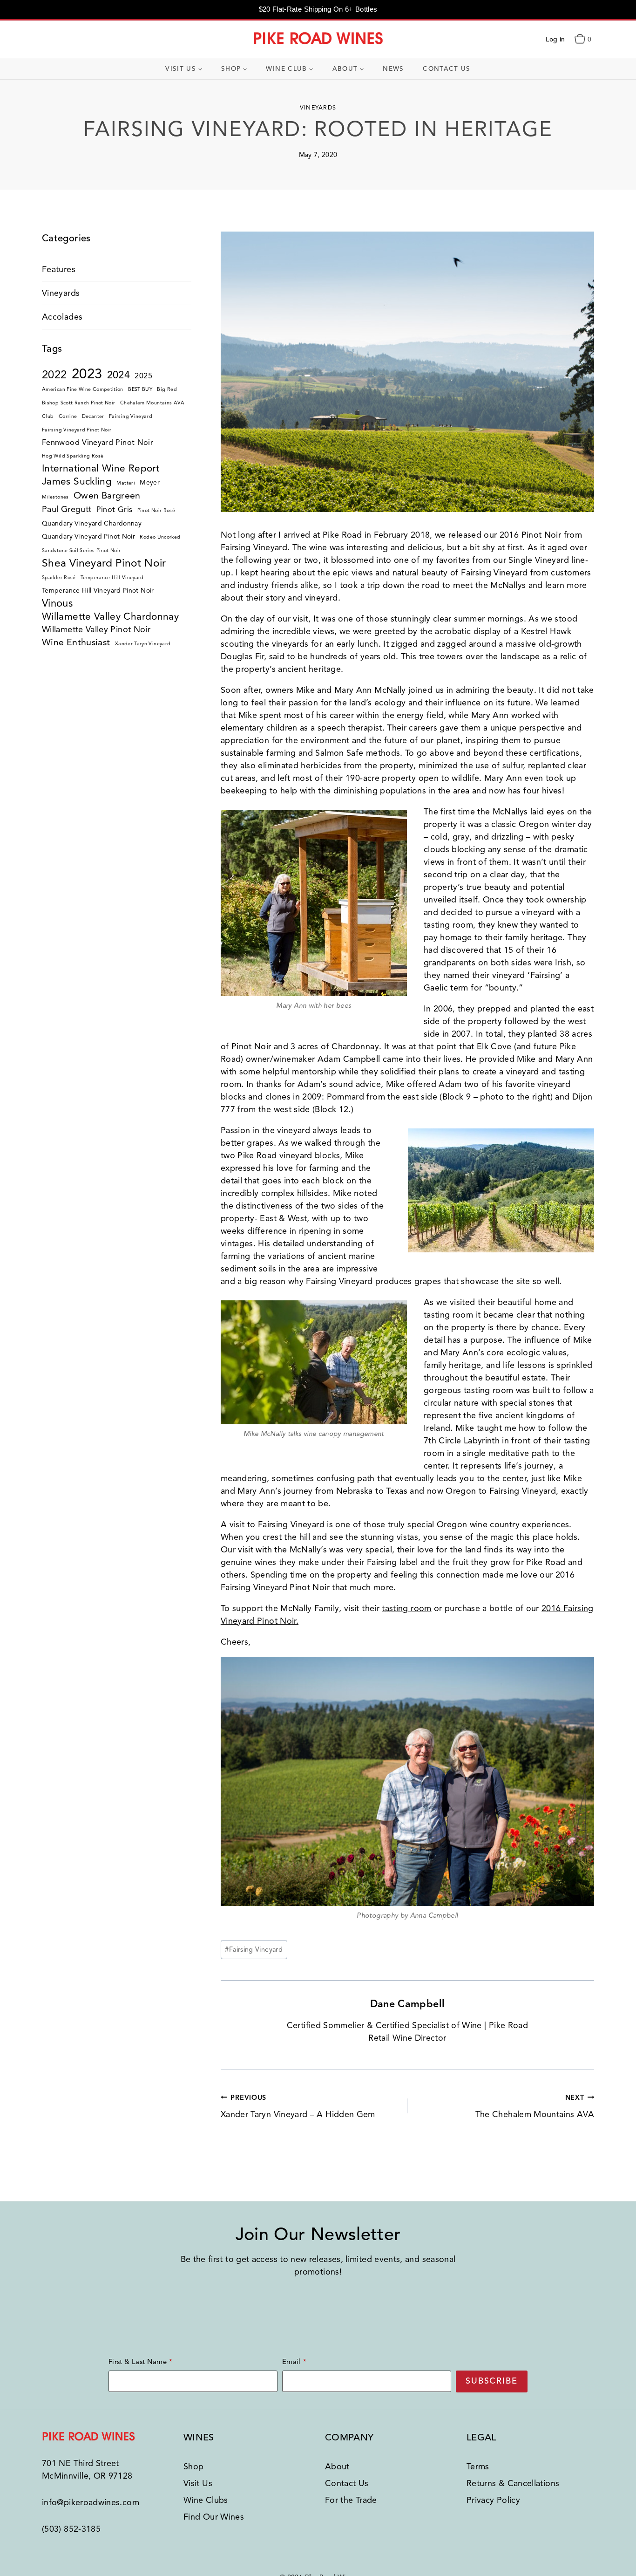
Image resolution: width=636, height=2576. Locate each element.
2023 (87, 374)
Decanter (93, 416)
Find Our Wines (214, 2517)
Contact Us (447, 69)
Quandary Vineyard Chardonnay (92, 523)
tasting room (406, 1608)
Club (48, 416)
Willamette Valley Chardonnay (110, 616)
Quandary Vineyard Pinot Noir (88, 536)
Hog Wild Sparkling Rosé (73, 456)
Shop (193, 2467)
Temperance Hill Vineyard (112, 577)
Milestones (55, 497)
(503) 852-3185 (71, 2529)
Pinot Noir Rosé (156, 510)
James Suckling (77, 481)
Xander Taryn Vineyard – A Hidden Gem (298, 2106)
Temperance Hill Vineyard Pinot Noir (98, 591)
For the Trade (351, 2500)
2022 (54, 375)
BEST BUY (140, 389)
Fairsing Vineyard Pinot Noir (77, 430)
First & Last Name (138, 2362)
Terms (478, 2467)
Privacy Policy (493, 2500)
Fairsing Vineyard (254, 1949)
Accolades (62, 317)
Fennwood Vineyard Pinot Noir (98, 442)
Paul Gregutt (67, 509)
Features (59, 269)
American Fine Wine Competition (83, 389)
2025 (143, 376)
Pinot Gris (115, 509)
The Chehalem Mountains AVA (535, 2106)
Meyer (150, 482)
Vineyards (318, 108)
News (393, 69)
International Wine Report (101, 468)
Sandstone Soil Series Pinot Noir (81, 550)
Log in (555, 39)
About (337, 2467)
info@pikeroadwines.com (91, 2502)
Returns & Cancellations (513, 2483)
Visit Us (198, 2483)
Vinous (57, 603)
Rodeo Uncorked (160, 537)
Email (291, 2362)
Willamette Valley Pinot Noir (96, 629)
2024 (118, 375)
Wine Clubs (206, 2500)
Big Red (167, 389)
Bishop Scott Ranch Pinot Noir (78, 403)
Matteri (126, 483)
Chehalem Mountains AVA (152, 403)
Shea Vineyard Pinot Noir (104, 563)
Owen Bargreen (107, 495)
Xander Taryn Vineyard (143, 644)
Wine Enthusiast (76, 642)
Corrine (68, 416)
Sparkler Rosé (59, 577)
